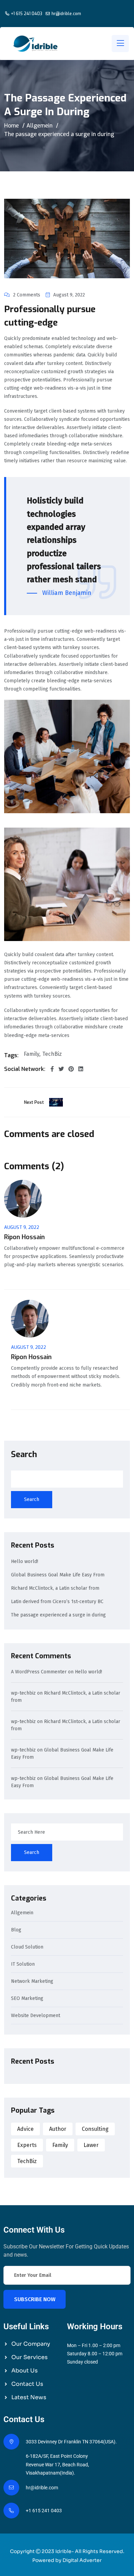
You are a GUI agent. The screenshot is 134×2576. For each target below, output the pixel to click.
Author (58, 2129)
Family (31, 1054)
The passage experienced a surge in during (58, 1615)
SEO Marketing (27, 1999)
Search (24, 1454)
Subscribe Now (35, 2299)
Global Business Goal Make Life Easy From (58, 1575)
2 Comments (27, 295)
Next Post (34, 1102)
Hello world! (25, 1561)
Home (12, 126)
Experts (27, 2145)
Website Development (36, 2016)
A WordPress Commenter (39, 1672)
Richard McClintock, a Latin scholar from (55, 1588)
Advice (25, 2129)
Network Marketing (32, 1982)
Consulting (95, 2129)
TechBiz (52, 1054)
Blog (16, 1930)
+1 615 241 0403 (27, 14)
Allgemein (40, 126)
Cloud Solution (27, 1947)
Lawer (91, 2145)
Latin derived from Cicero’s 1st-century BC (57, 1602)
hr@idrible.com (66, 14)
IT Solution (23, 1964)
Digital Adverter (82, 2560)
